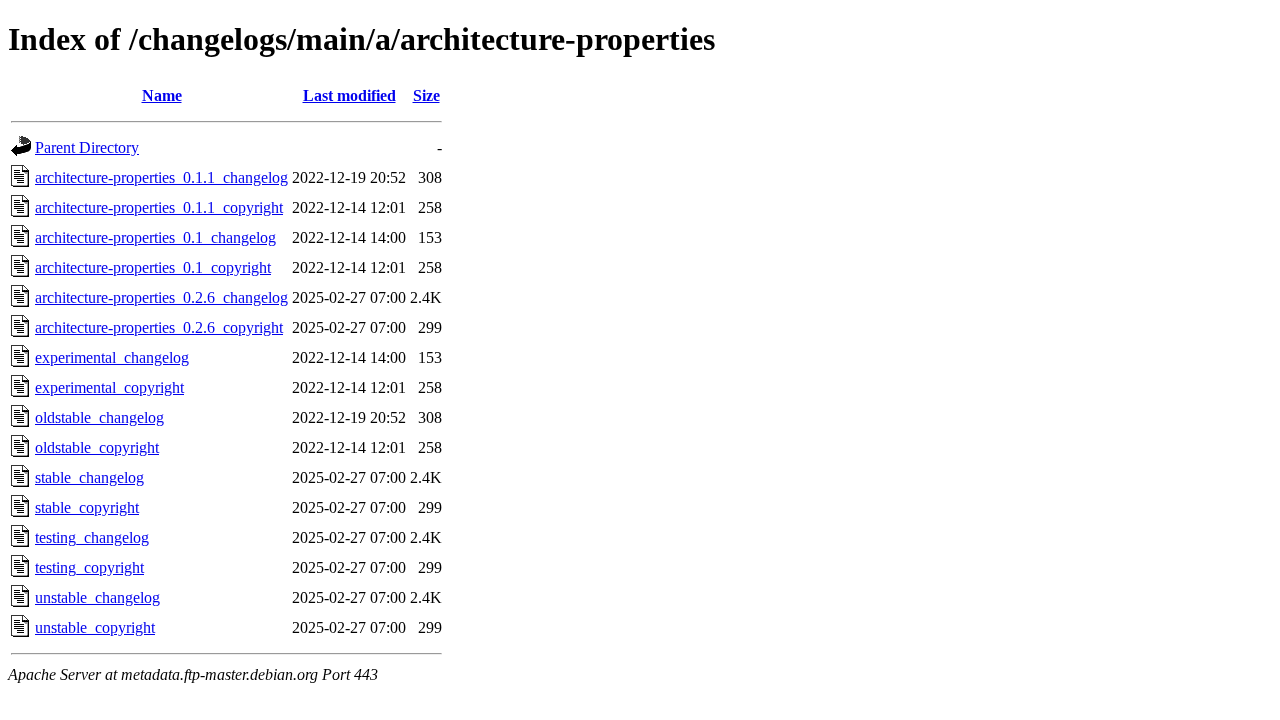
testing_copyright (89, 567)
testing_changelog (92, 537)
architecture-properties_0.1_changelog (155, 237)
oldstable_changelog (99, 417)
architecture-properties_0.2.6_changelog (161, 297)
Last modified (349, 95)
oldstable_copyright (97, 447)
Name (162, 95)
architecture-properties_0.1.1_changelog (161, 177)
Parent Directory (87, 147)
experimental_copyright (109, 387)
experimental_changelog (112, 357)
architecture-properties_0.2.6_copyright (159, 327)
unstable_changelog (97, 597)
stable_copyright (87, 507)
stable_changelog (89, 477)
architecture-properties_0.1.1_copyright (159, 207)
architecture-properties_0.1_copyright (153, 267)
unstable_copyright (95, 627)
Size (426, 95)
